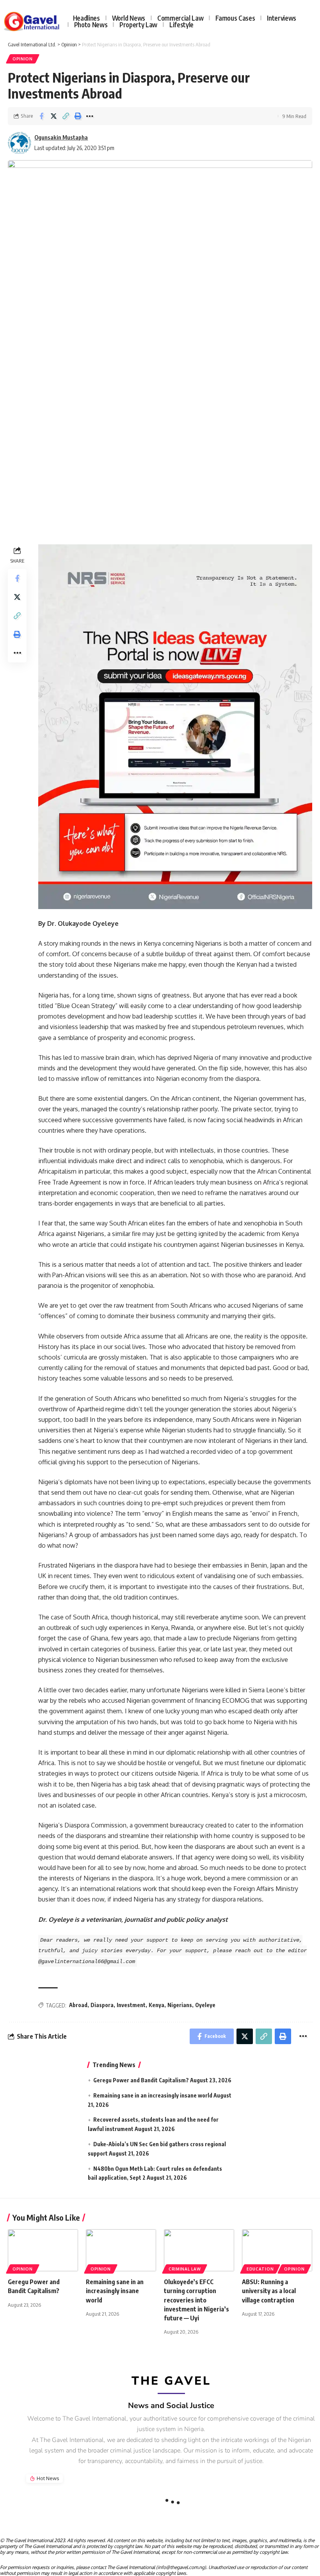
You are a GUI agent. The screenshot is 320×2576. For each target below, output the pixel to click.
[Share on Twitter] (53, 116)
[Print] (78, 116)
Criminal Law (185, 2269)
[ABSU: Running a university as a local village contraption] (277, 2250)
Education (260, 2269)
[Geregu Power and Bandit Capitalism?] (43, 2250)
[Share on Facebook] (41, 116)
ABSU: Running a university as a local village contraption (269, 2291)
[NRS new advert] (175, 726)
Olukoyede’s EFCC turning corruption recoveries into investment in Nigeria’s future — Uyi (196, 2300)
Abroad (78, 2005)
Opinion (23, 59)
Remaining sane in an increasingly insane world (153, 2095)
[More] (90, 116)
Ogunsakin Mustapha (61, 137)
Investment (131, 2005)
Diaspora (102, 2005)
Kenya (156, 2005)
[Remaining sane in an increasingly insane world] (121, 2250)
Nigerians (180, 2005)
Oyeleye (205, 2005)
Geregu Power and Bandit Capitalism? (141, 2080)
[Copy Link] (66, 116)
